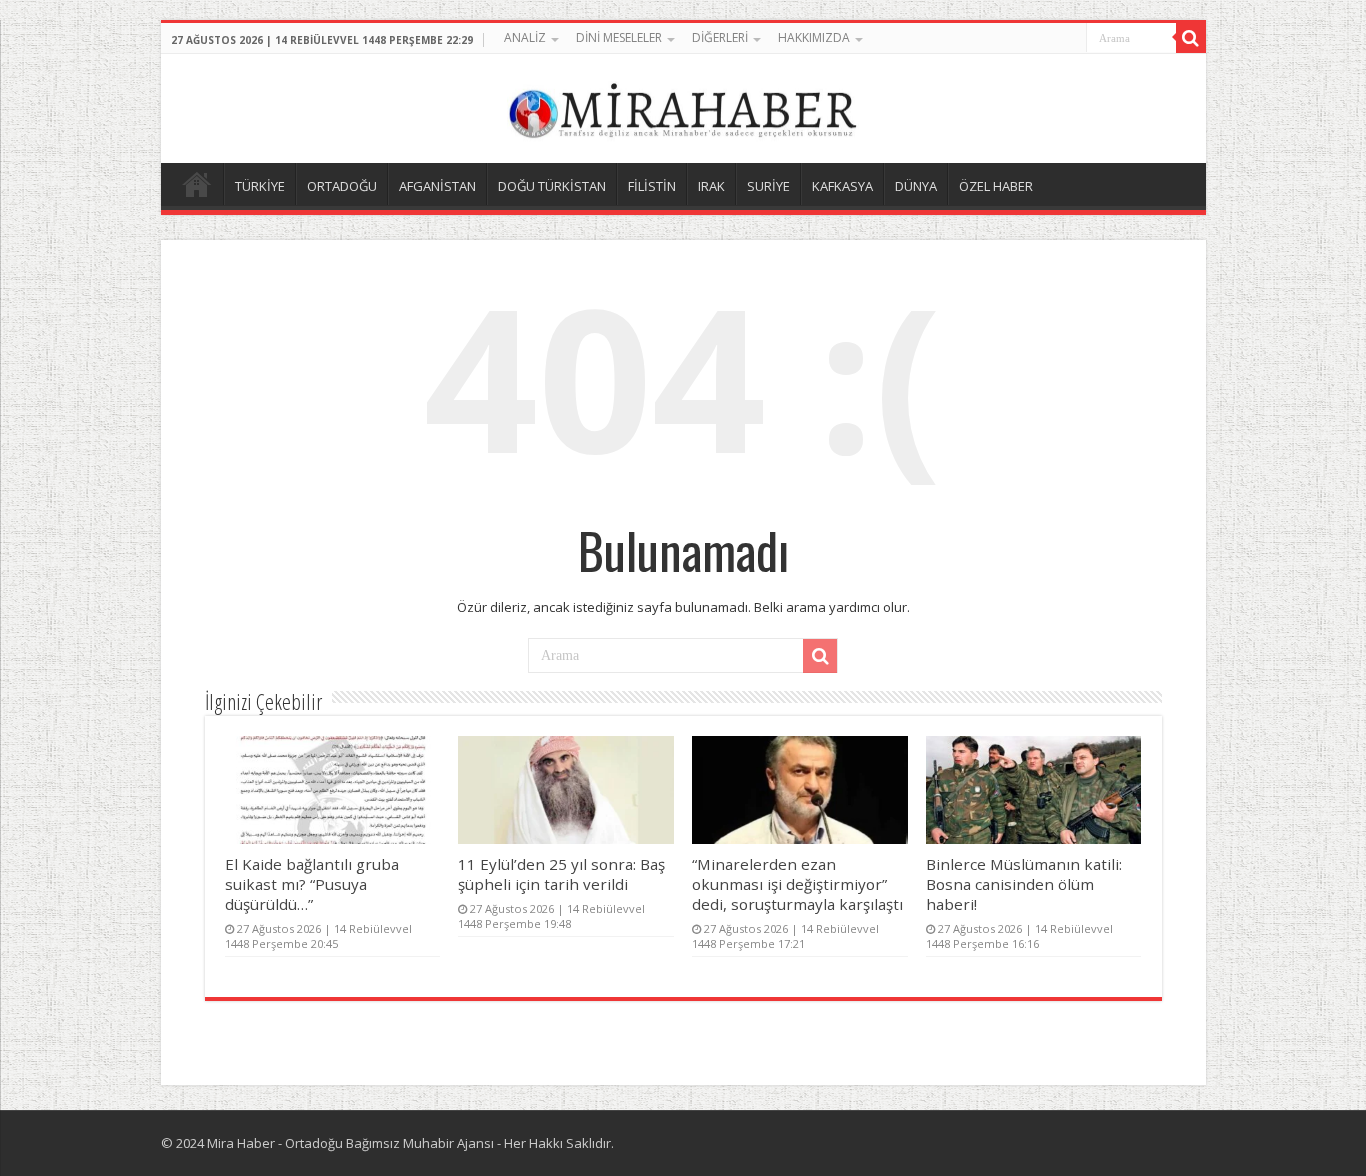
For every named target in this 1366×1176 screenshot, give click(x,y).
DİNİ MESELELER (619, 37)
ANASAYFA (197, 184)
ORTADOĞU (342, 186)
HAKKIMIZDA (814, 37)
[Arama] (1191, 38)
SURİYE (768, 186)
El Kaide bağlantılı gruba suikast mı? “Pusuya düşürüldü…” (312, 884)
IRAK (711, 186)
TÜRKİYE (260, 186)
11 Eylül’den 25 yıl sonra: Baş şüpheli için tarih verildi (561, 874)
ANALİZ (525, 37)
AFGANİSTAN (437, 186)
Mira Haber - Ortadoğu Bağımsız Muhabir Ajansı (350, 1143)
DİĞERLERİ (720, 37)
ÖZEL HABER (996, 186)
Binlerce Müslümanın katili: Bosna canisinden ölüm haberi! (1024, 884)
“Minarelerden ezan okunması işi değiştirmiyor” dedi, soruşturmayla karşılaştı (797, 884)
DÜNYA (916, 186)
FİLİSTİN (652, 186)
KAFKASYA (842, 186)
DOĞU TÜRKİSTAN (552, 186)
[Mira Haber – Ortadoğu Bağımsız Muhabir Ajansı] (683, 105)
